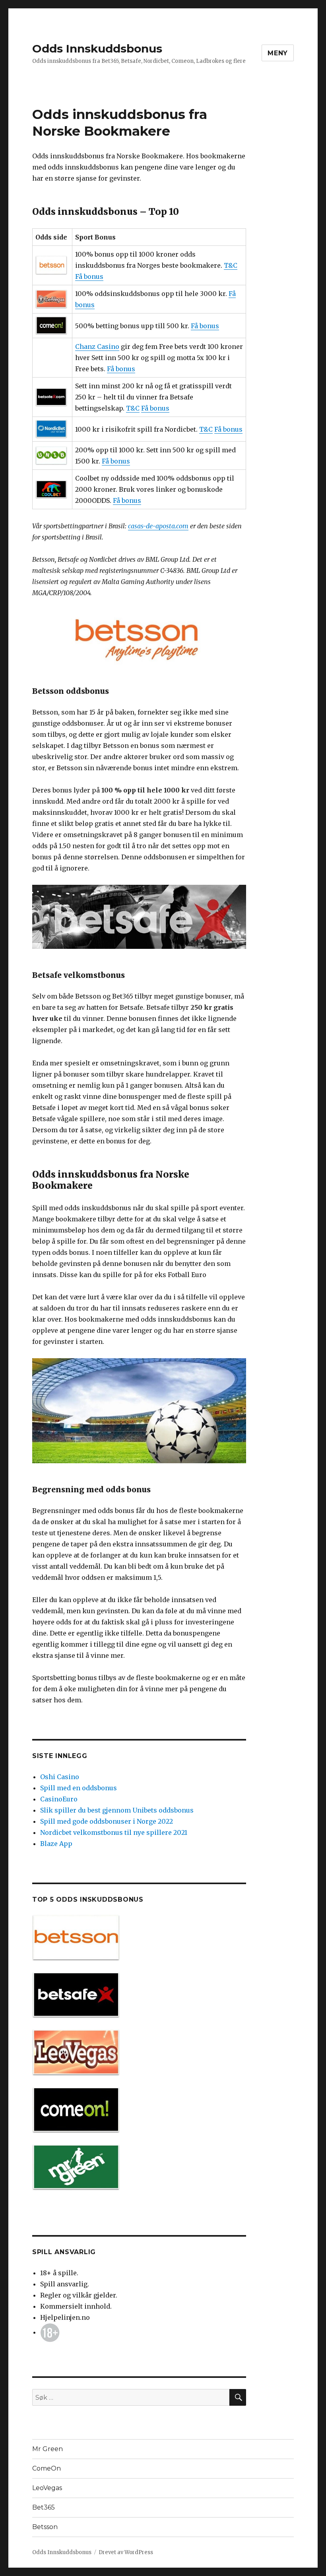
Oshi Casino (60, 1777)
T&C (231, 265)
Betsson (45, 2527)
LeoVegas (47, 2488)
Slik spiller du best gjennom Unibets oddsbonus (117, 1810)
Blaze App (56, 1844)
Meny (278, 53)
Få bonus (89, 276)
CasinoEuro (59, 1799)
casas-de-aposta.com (158, 526)
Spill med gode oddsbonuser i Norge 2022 (107, 1821)
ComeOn (47, 2468)
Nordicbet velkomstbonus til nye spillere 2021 (114, 1832)
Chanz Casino (97, 347)
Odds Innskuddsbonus (97, 49)
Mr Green (48, 2449)
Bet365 (44, 2507)
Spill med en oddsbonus (79, 1788)
